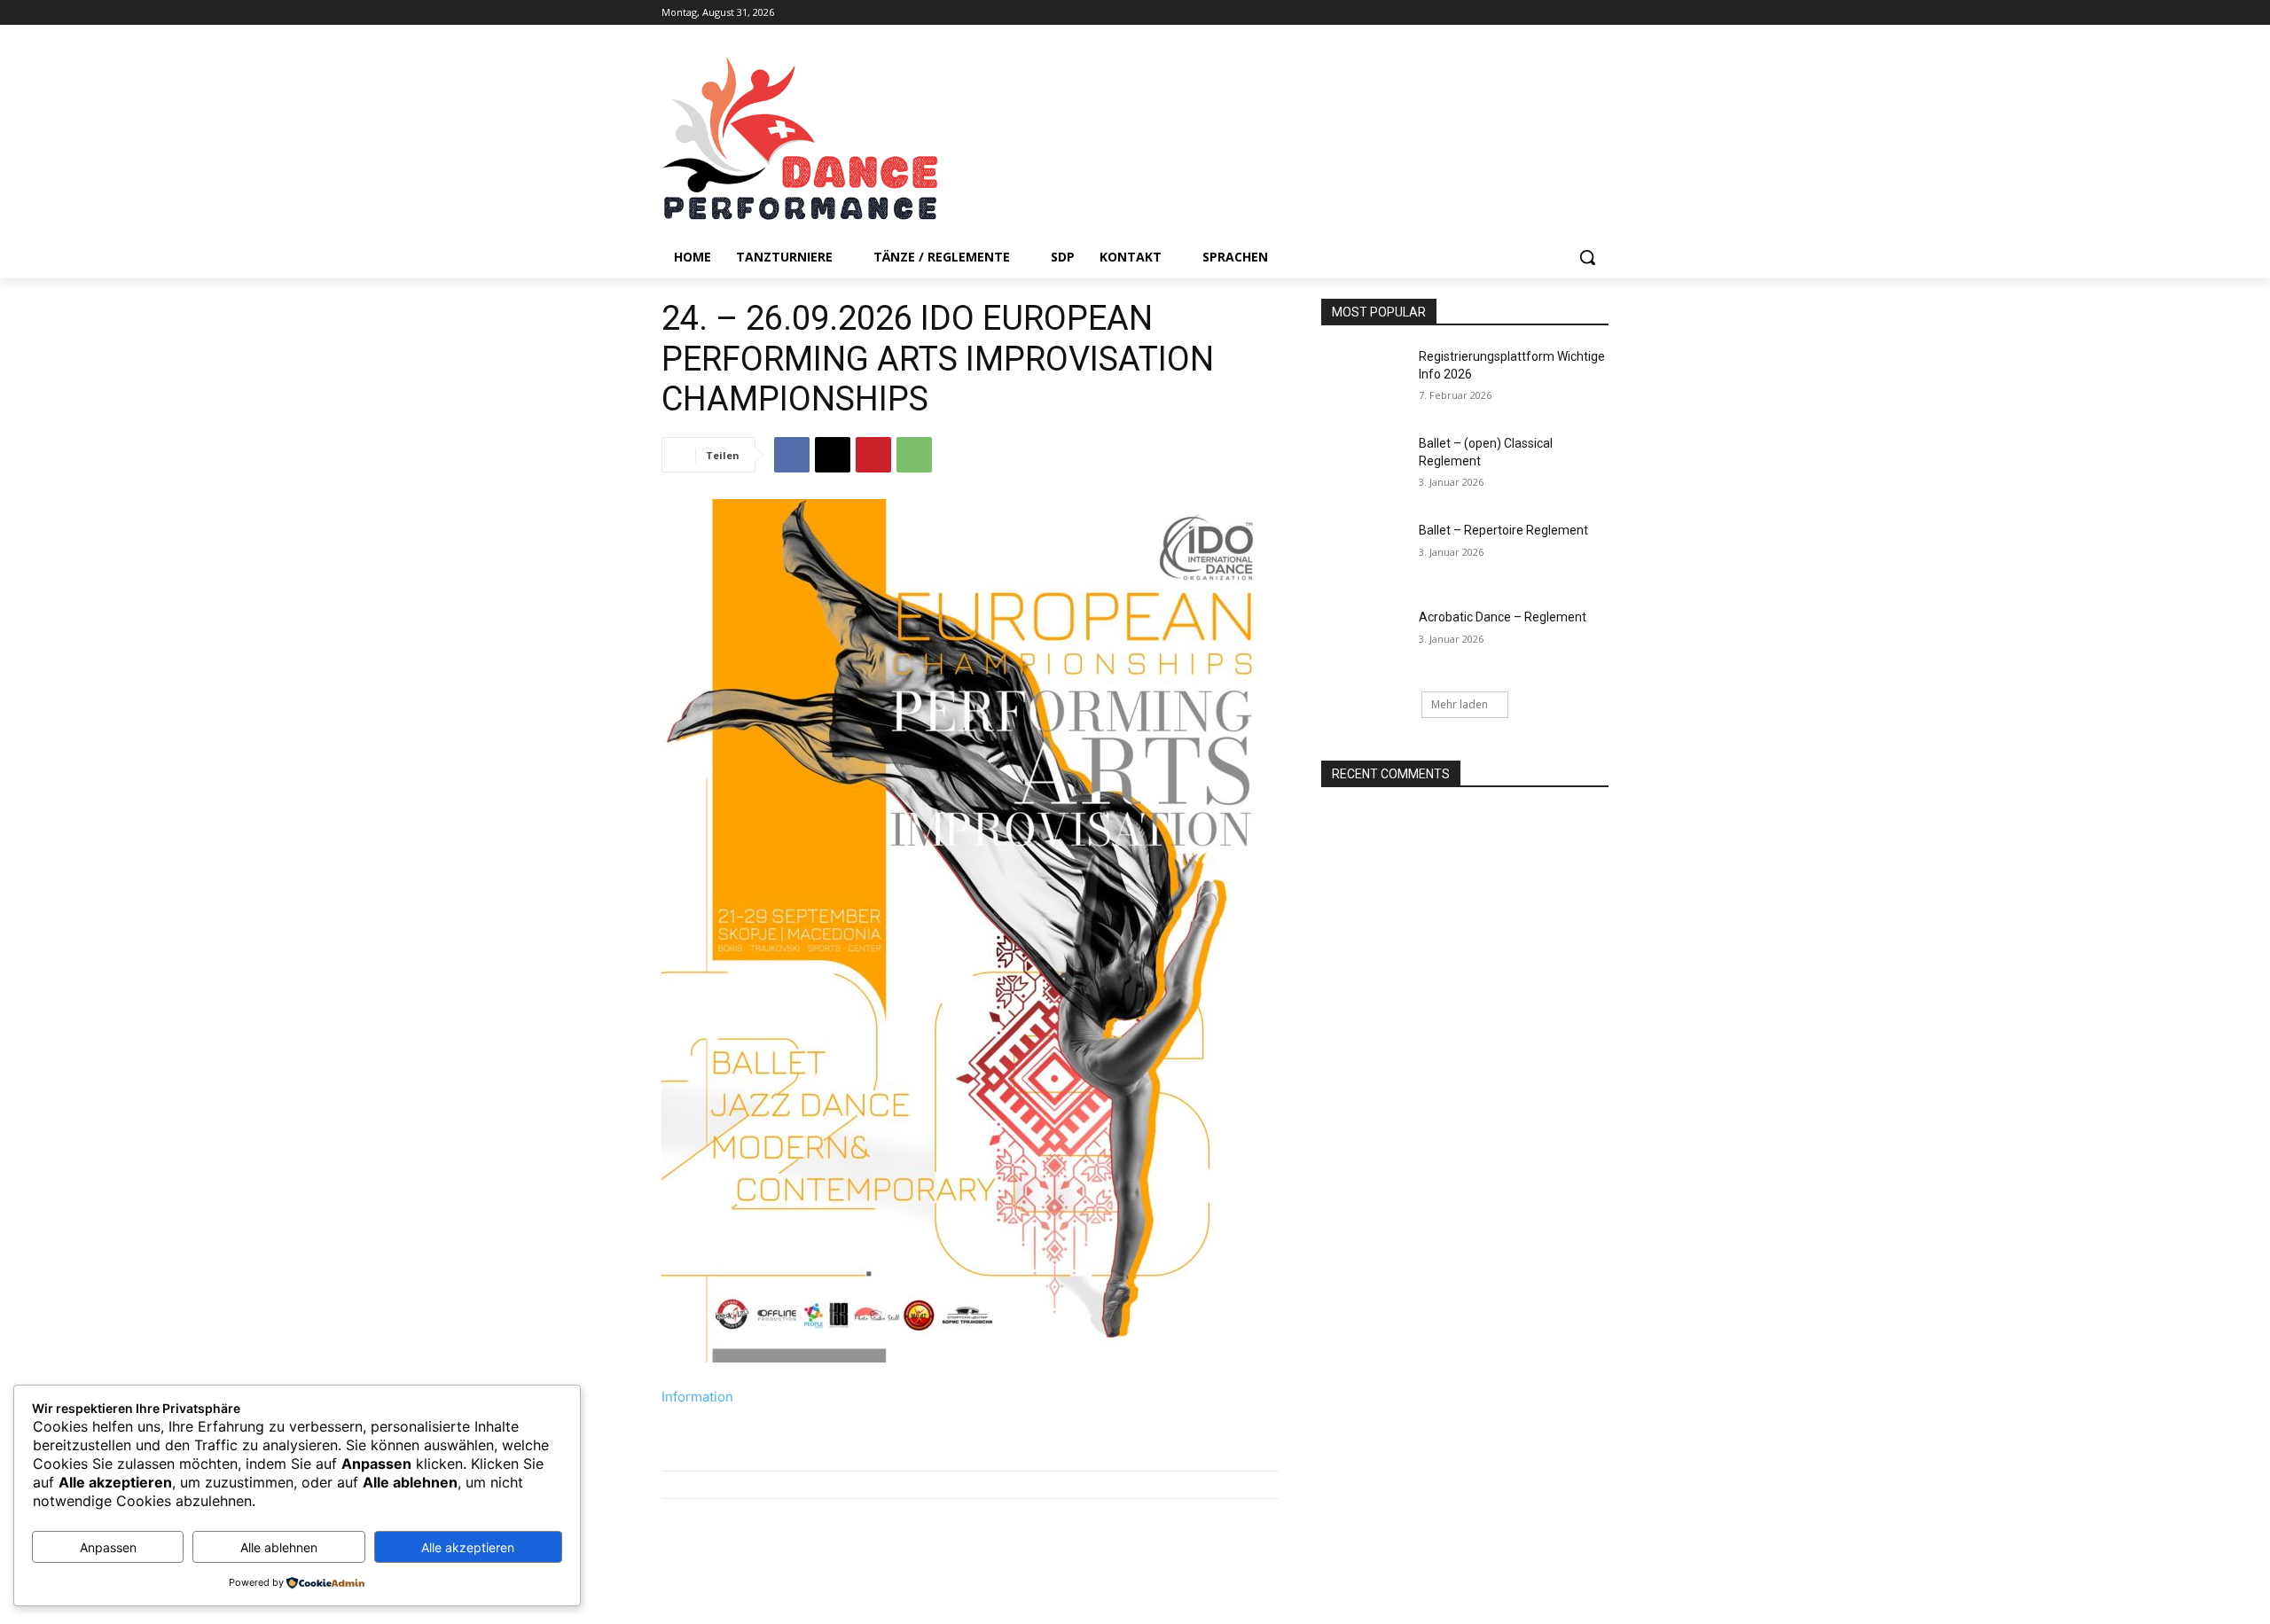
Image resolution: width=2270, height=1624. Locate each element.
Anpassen (108, 1547)
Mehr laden (1460, 704)
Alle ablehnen (279, 1547)
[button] (1587, 257)
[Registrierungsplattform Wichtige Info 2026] (1364, 379)
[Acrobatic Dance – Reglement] (1364, 639)
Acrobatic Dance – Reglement (1503, 617)
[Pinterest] (873, 455)
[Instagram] (1598, 13)
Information (697, 1397)
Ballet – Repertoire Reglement (1503, 530)
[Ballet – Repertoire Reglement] (1364, 552)
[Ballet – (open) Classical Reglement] (1364, 465)
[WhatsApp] (914, 455)
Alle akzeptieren (468, 1547)
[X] (833, 455)
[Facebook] (1573, 13)
